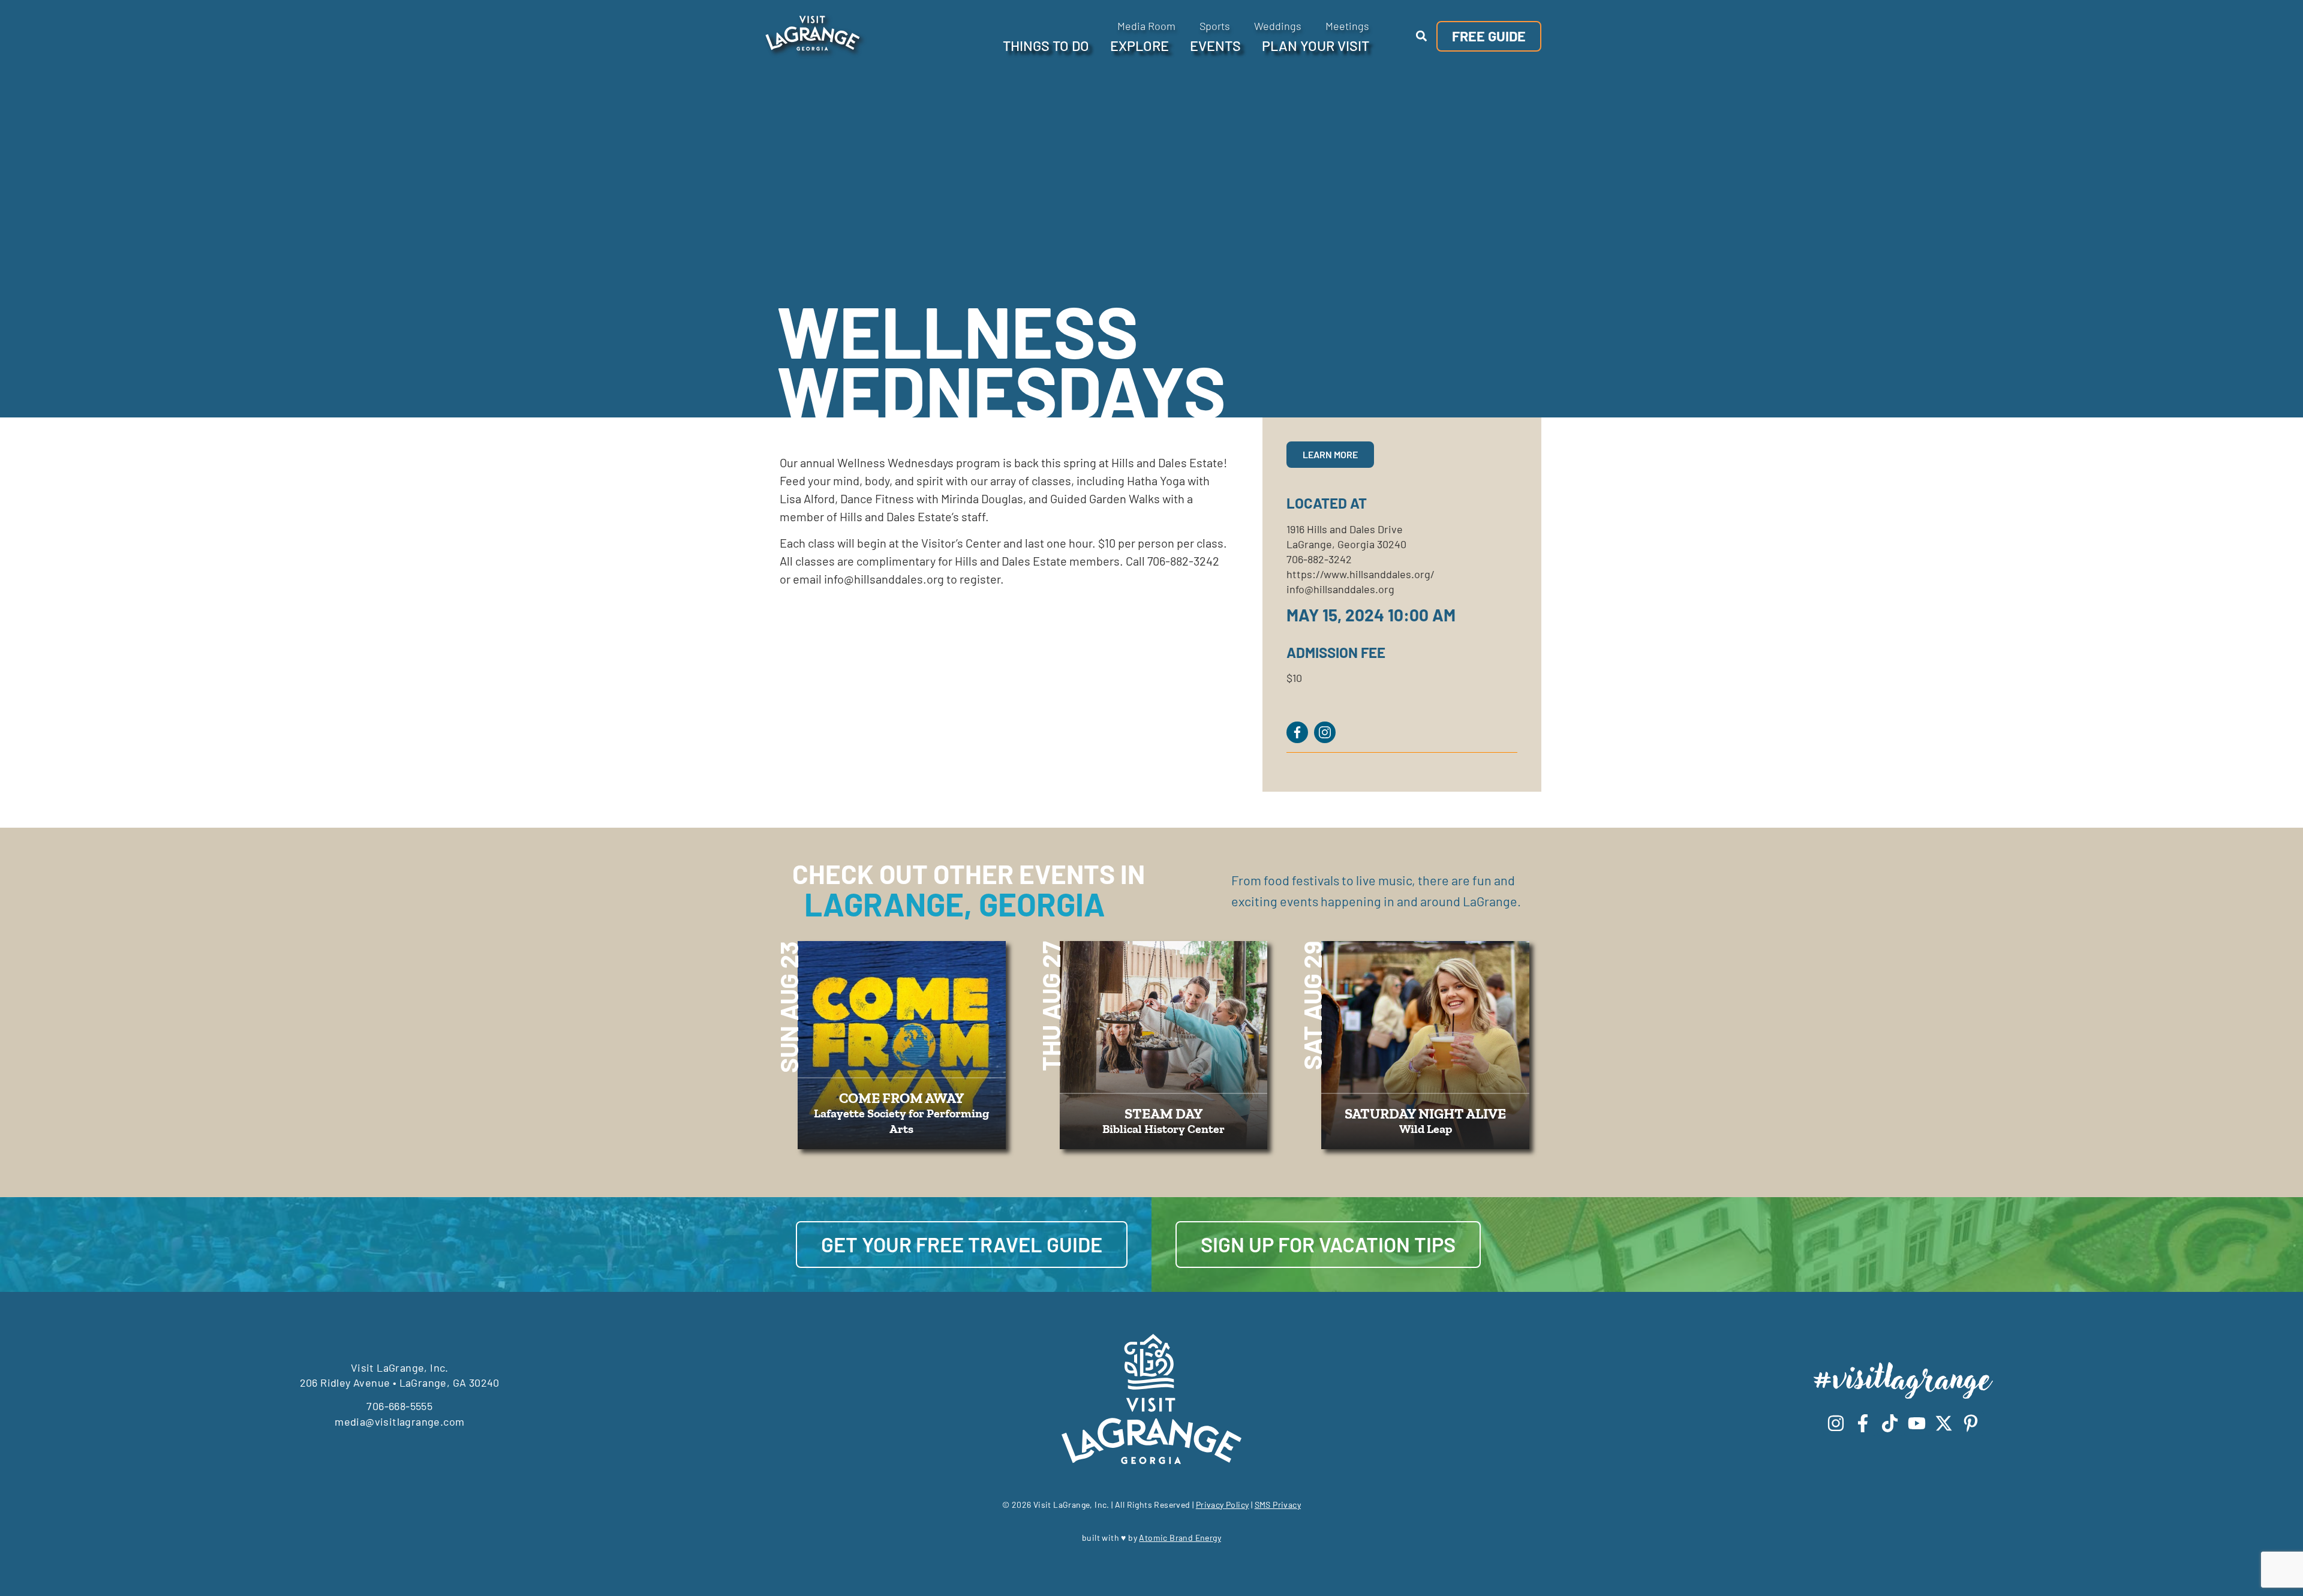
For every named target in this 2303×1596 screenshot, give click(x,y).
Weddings (1278, 26)
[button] (1421, 36)
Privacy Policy (1223, 1505)
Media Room (1146, 26)
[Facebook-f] (1863, 1423)
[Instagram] (1836, 1423)
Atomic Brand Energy (1180, 1538)
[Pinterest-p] (1971, 1423)
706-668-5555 (399, 1406)
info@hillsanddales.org (1340, 589)
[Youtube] (1917, 1423)
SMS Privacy (1278, 1505)
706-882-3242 (1319, 559)
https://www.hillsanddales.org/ (1361, 574)
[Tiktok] (1890, 1423)
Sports (1215, 26)
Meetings (1347, 26)
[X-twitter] (1944, 1423)
